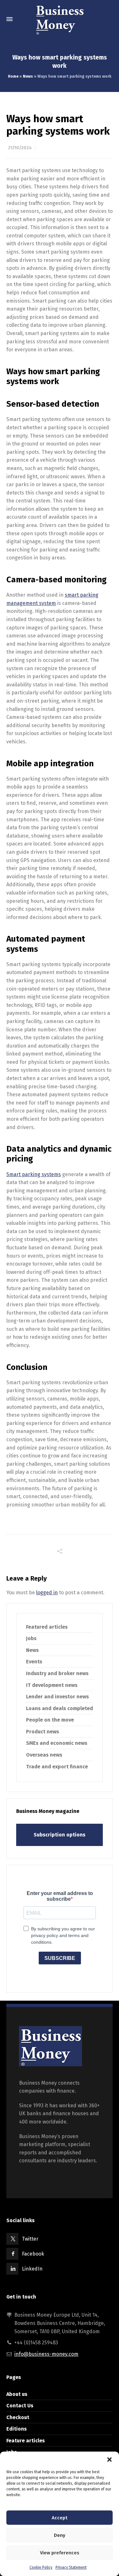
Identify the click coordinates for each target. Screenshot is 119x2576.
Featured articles (47, 1627)
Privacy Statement (71, 2567)
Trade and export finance (57, 1767)
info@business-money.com (46, 2354)
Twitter (30, 2239)
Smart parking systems (34, 1174)
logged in (47, 1593)
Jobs (31, 1638)
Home (13, 76)
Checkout (18, 2417)
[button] (109, 2460)
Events (34, 1662)
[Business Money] (60, 19)
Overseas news (44, 1755)
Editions (17, 2429)
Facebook (33, 2254)
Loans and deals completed (60, 1708)
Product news (43, 1732)
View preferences (60, 2553)
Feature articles (26, 2441)
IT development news (52, 1685)
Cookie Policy (41, 2567)
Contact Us (20, 2406)
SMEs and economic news (57, 1743)
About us (17, 2394)
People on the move (50, 1720)
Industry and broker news (57, 1673)
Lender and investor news (57, 1697)
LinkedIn (32, 2269)
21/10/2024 (20, 148)
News (28, 76)
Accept (60, 2518)
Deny (60, 2535)
